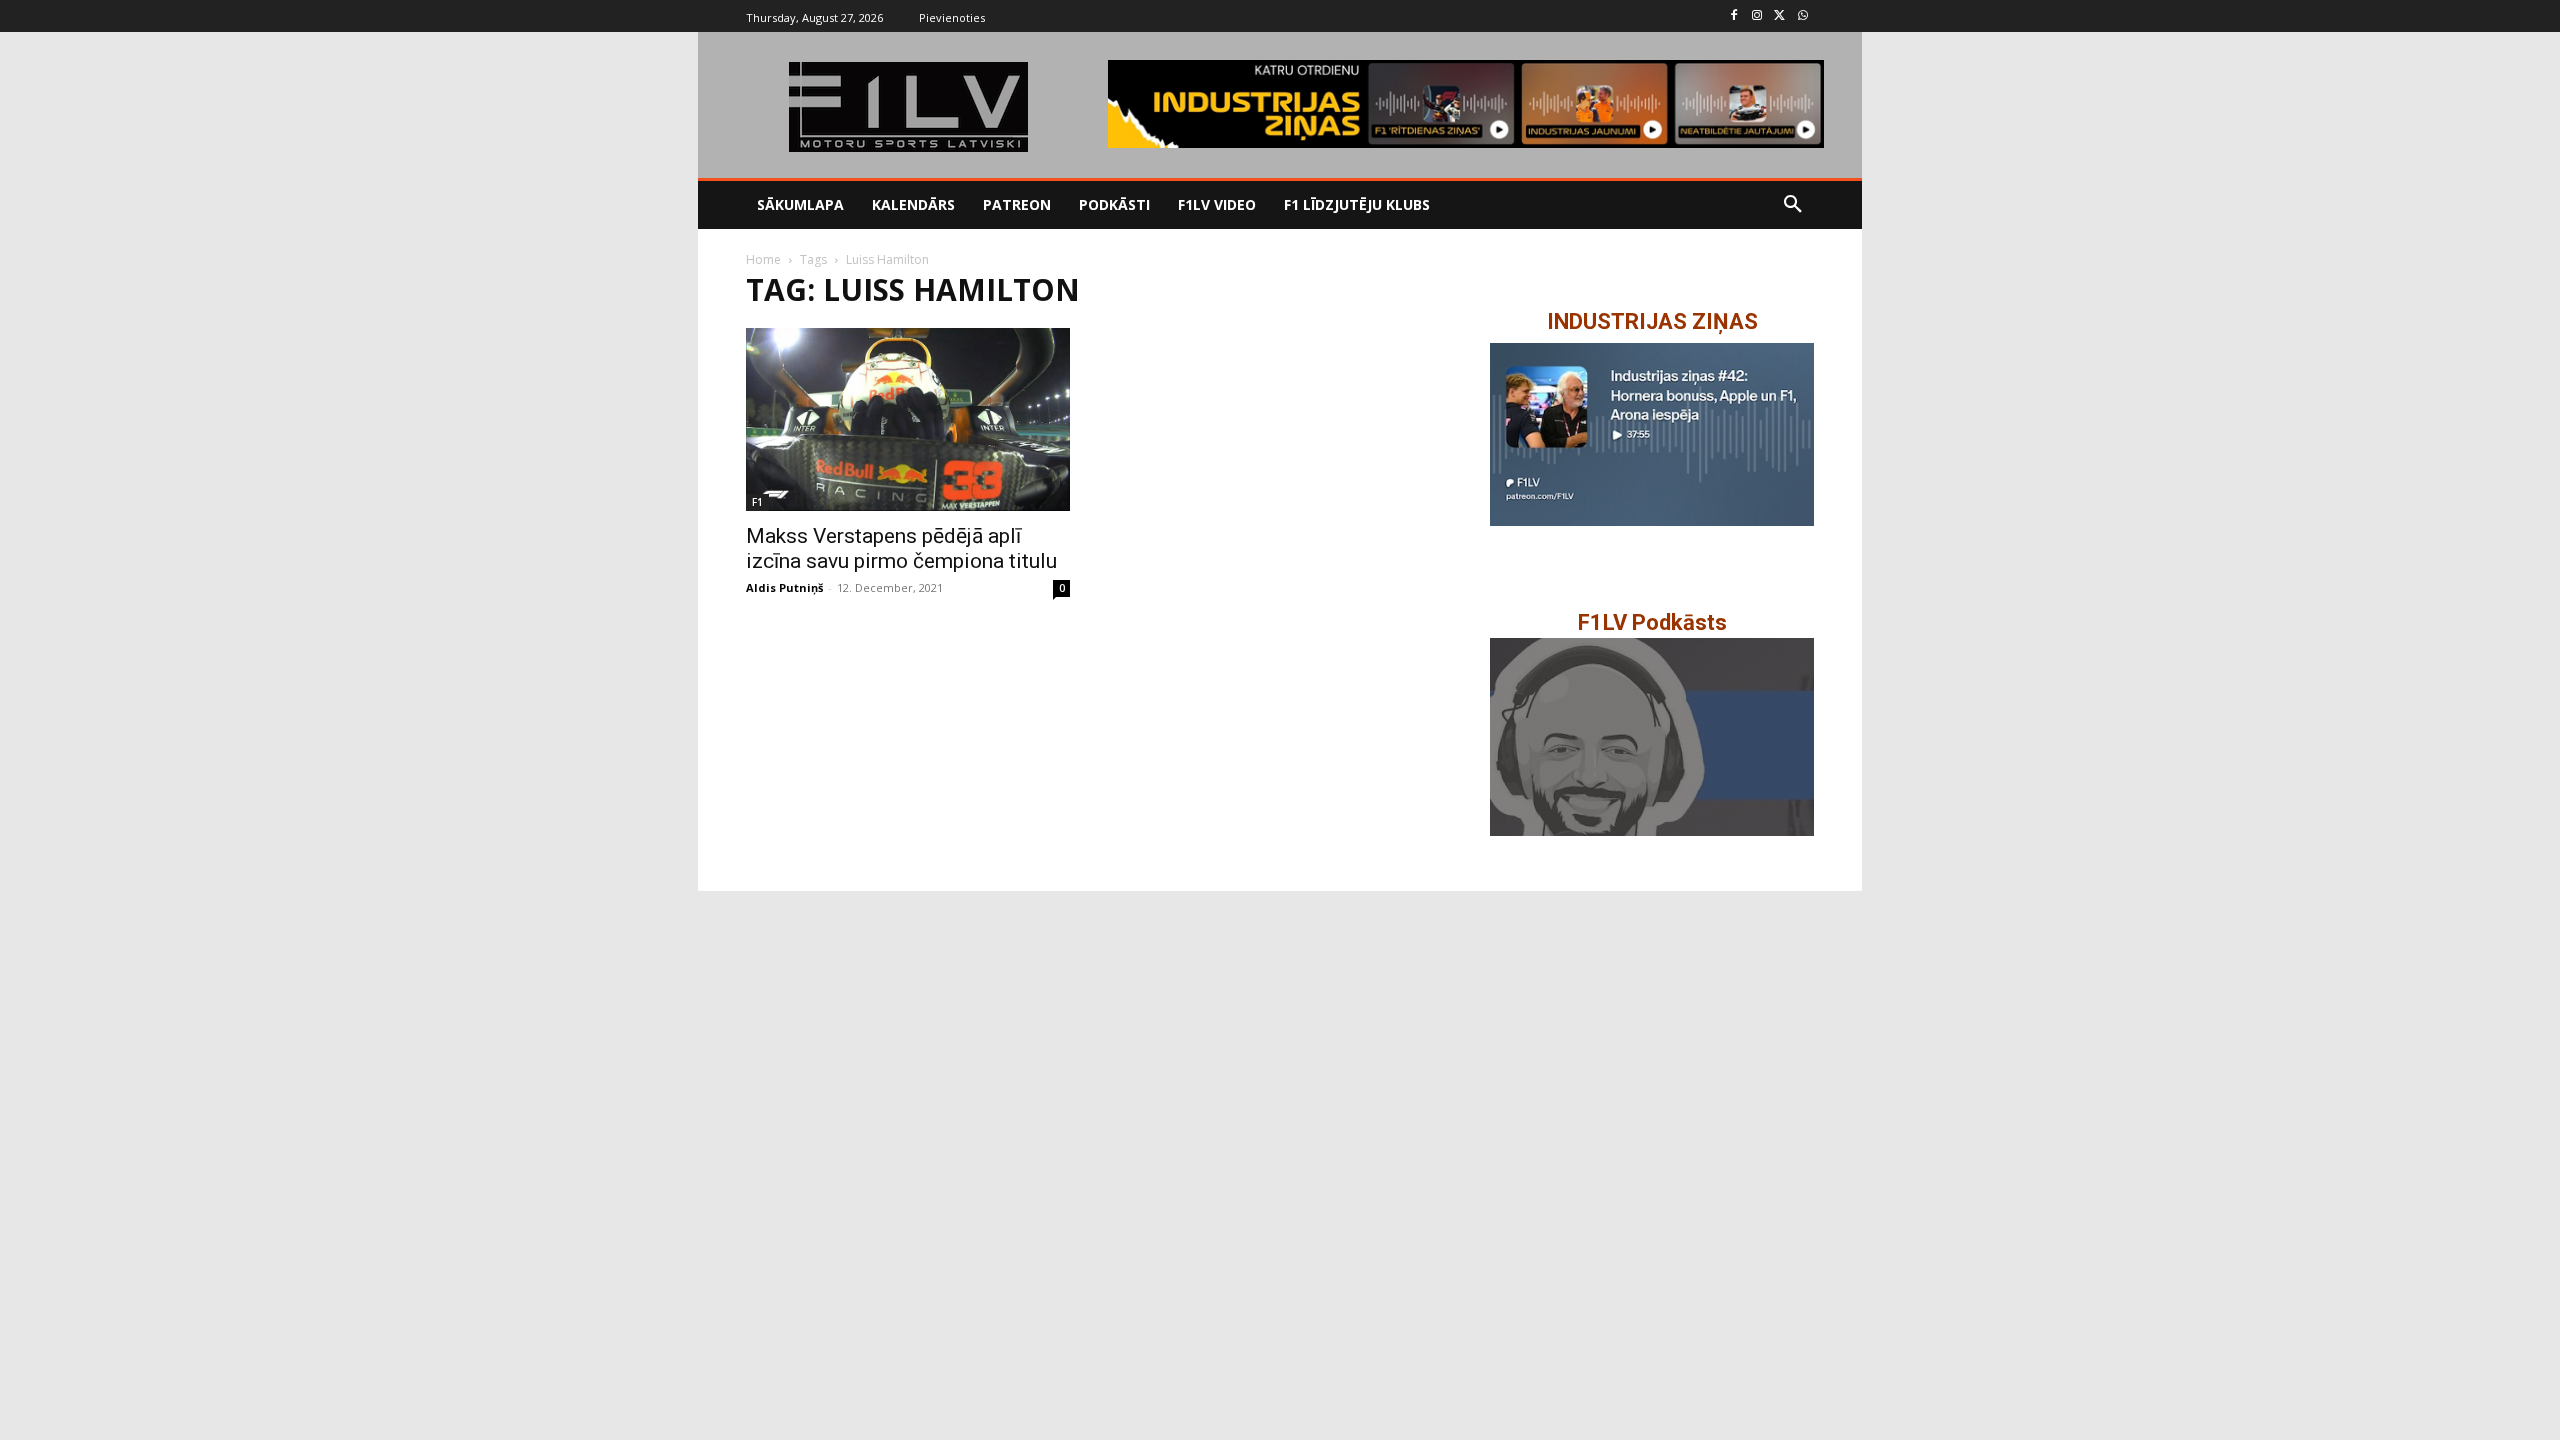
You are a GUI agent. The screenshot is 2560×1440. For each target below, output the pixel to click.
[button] (1793, 205)
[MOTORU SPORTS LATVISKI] (908, 107)
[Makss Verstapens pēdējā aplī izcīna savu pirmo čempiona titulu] (908, 419)
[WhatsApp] (1802, 16)
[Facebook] (1734, 16)
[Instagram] (1757, 16)
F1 (757, 502)
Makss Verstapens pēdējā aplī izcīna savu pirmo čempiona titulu (901, 548)
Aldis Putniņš (784, 587)
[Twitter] (1779, 16)
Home (763, 259)
